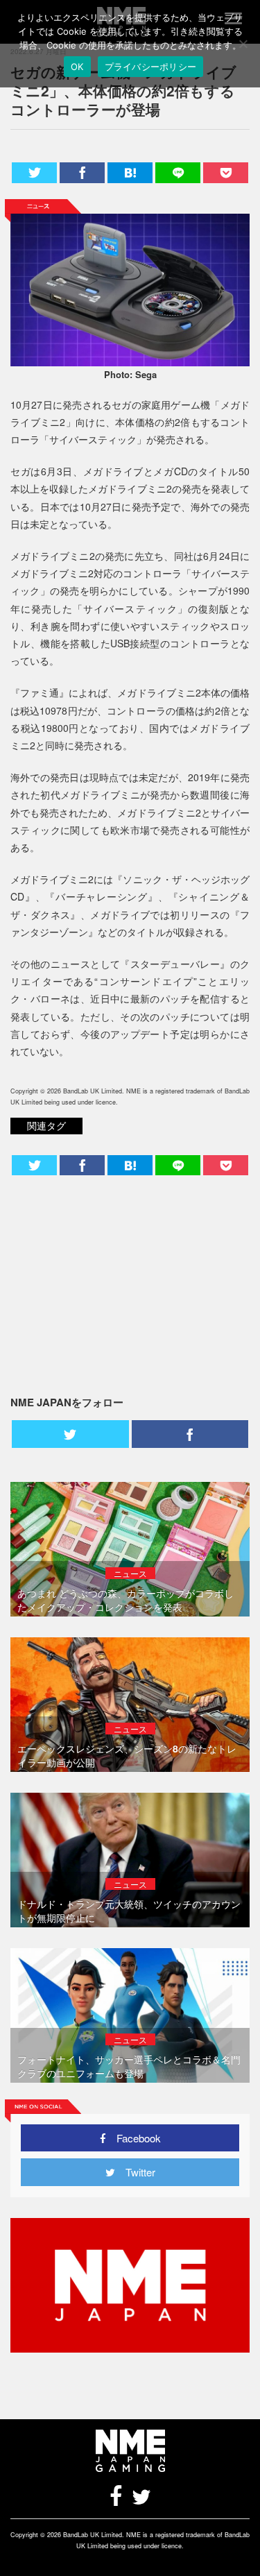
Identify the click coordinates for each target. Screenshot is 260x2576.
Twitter (135, 2172)
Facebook (133, 2138)
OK (77, 67)
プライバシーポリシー (151, 67)
